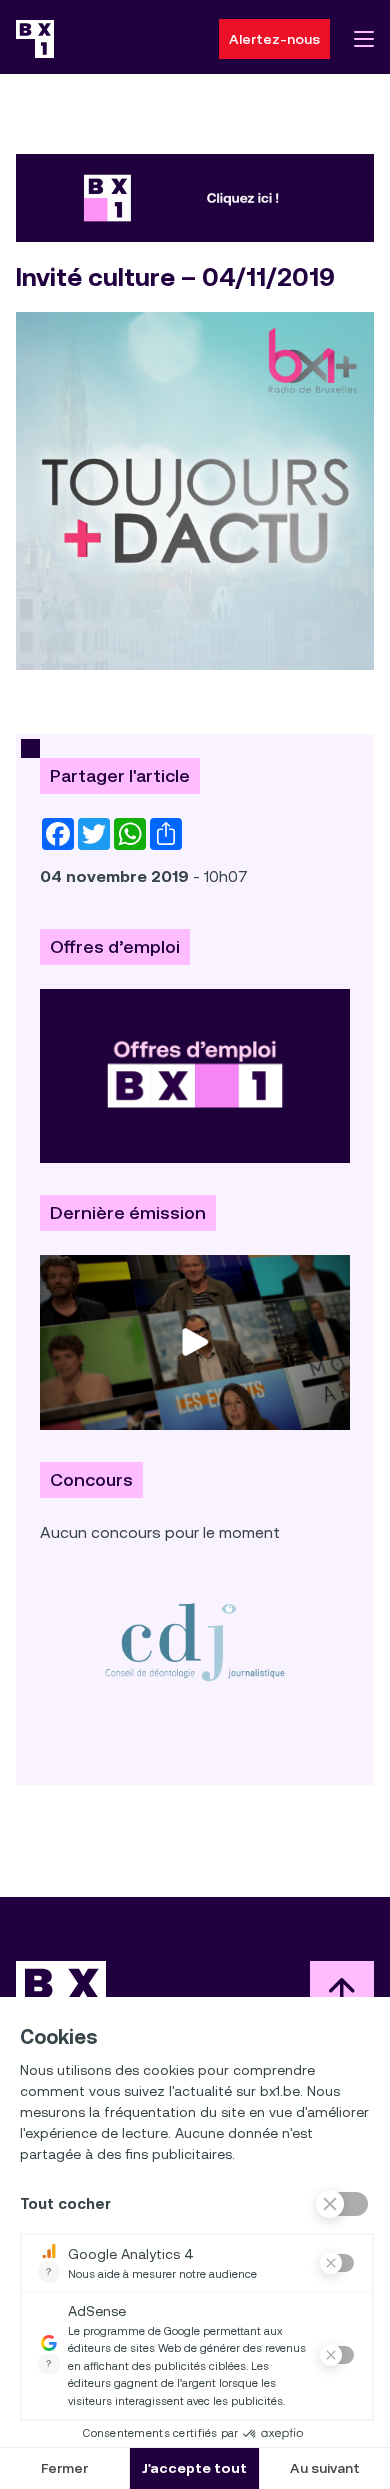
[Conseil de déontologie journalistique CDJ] (195, 1641)
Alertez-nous (274, 39)
